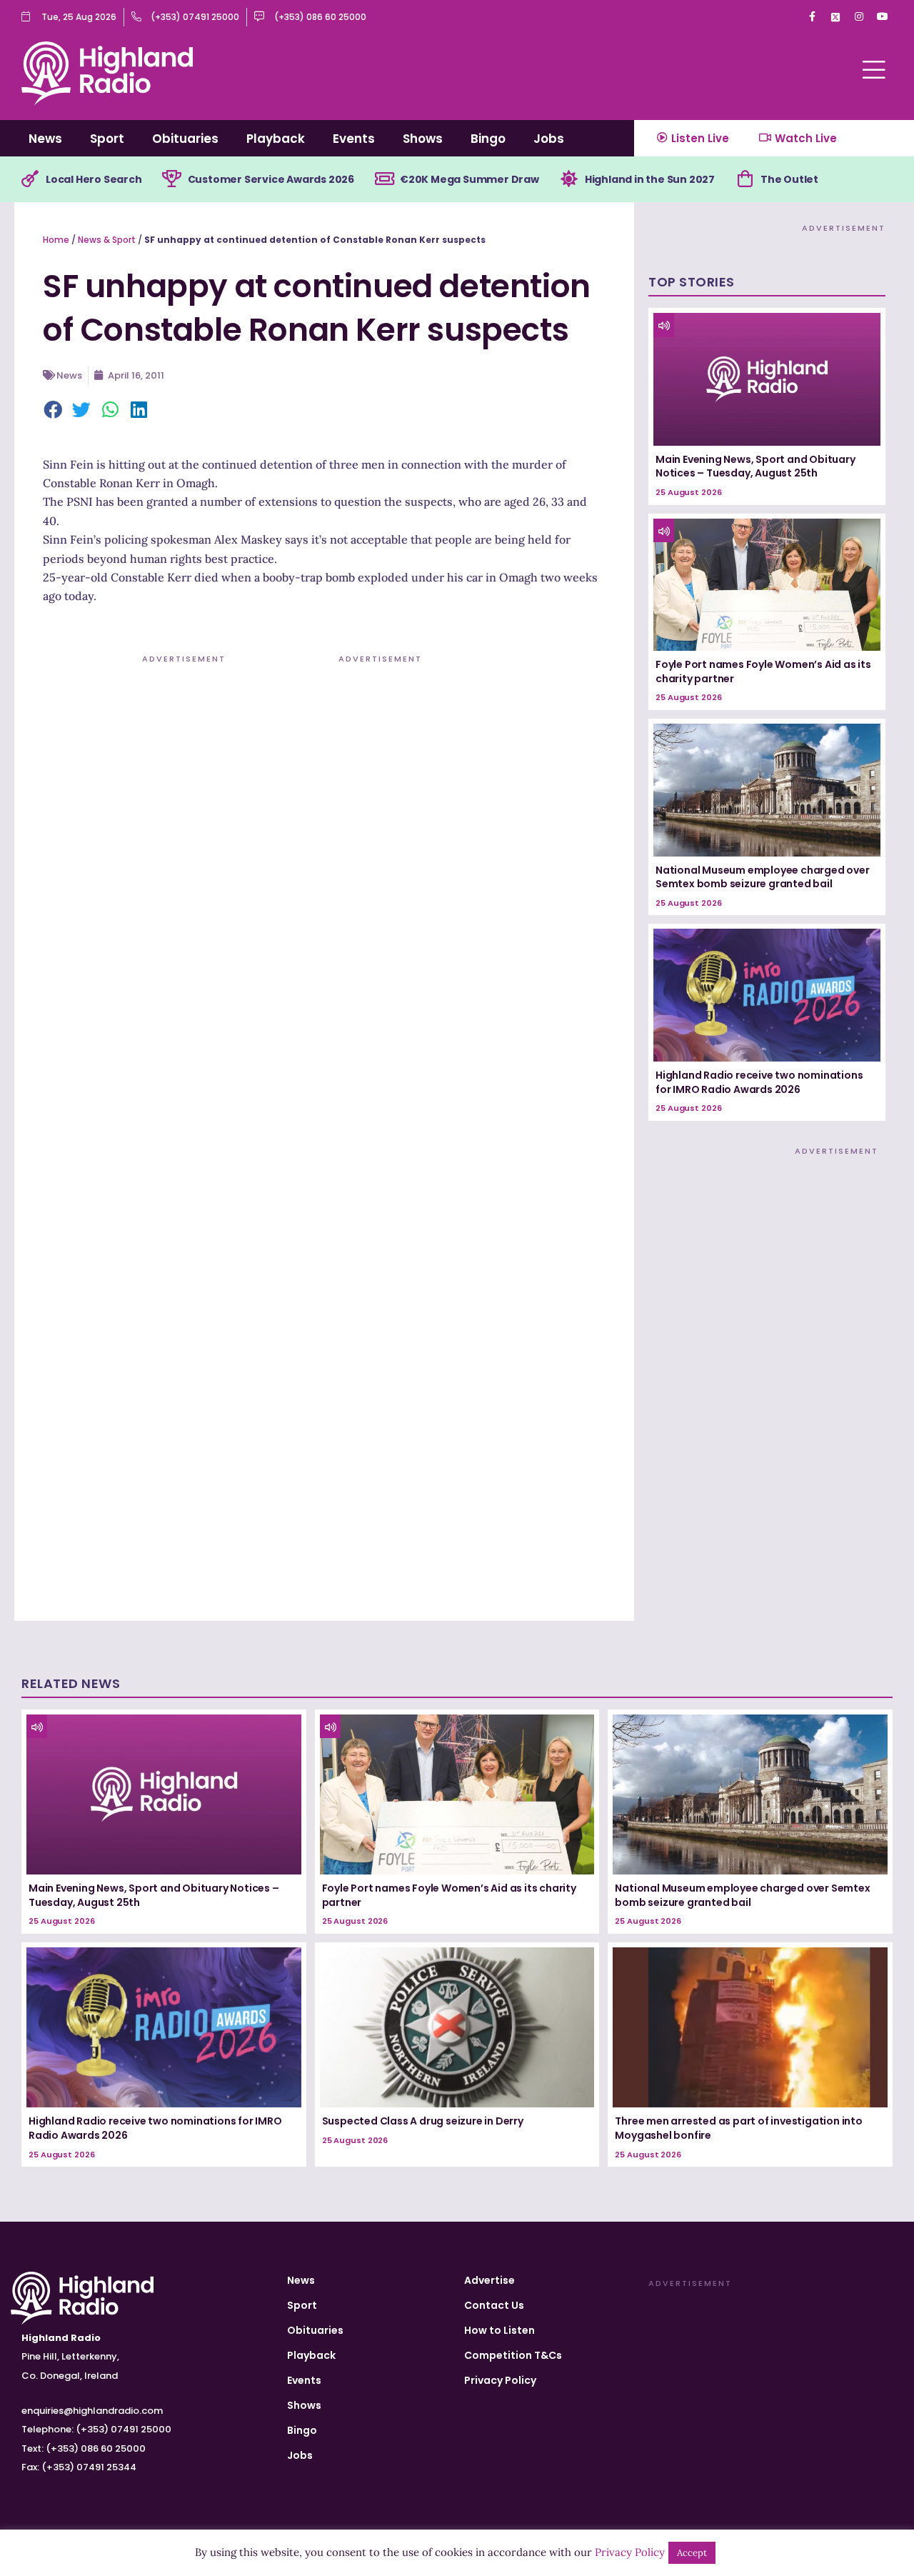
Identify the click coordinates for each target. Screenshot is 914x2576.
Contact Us (494, 2305)
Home (56, 240)
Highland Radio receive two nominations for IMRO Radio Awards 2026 (759, 1082)
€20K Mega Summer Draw (469, 179)
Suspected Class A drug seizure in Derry (423, 2121)
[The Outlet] (745, 179)
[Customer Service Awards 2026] (172, 179)
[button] (54, 411)
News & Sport (107, 240)
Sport (107, 139)
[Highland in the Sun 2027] (569, 179)
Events (354, 139)
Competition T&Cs (513, 2355)
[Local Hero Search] (30, 179)
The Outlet (789, 179)
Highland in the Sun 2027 (650, 179)
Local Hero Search (94, 179)
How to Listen (499, 2330)
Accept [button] (692, 2553)
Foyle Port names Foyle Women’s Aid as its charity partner (763, 672)
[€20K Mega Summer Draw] (384, 179)
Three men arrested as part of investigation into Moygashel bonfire (738, 2128)
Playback (276, 139)
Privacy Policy (500, 2380)
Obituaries (185, 139)
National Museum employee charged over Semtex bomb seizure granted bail (763, 877)
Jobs (549, 139)
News (45, 139)
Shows (423, 139)
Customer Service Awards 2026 (271, 179)
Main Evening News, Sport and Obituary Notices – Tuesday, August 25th (755, 466)
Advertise (489, 2280)
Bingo (488, 139)
